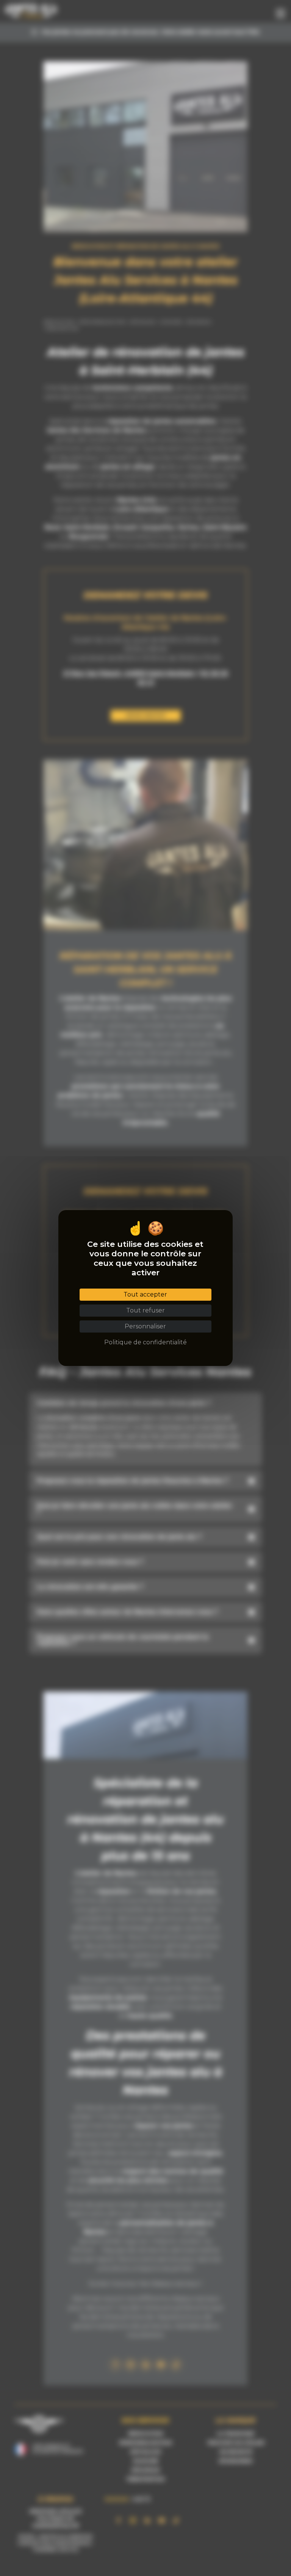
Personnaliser (145, 1326)
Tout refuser (145, 1310)
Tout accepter (145, 1294)
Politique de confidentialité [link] (145, 1342)
